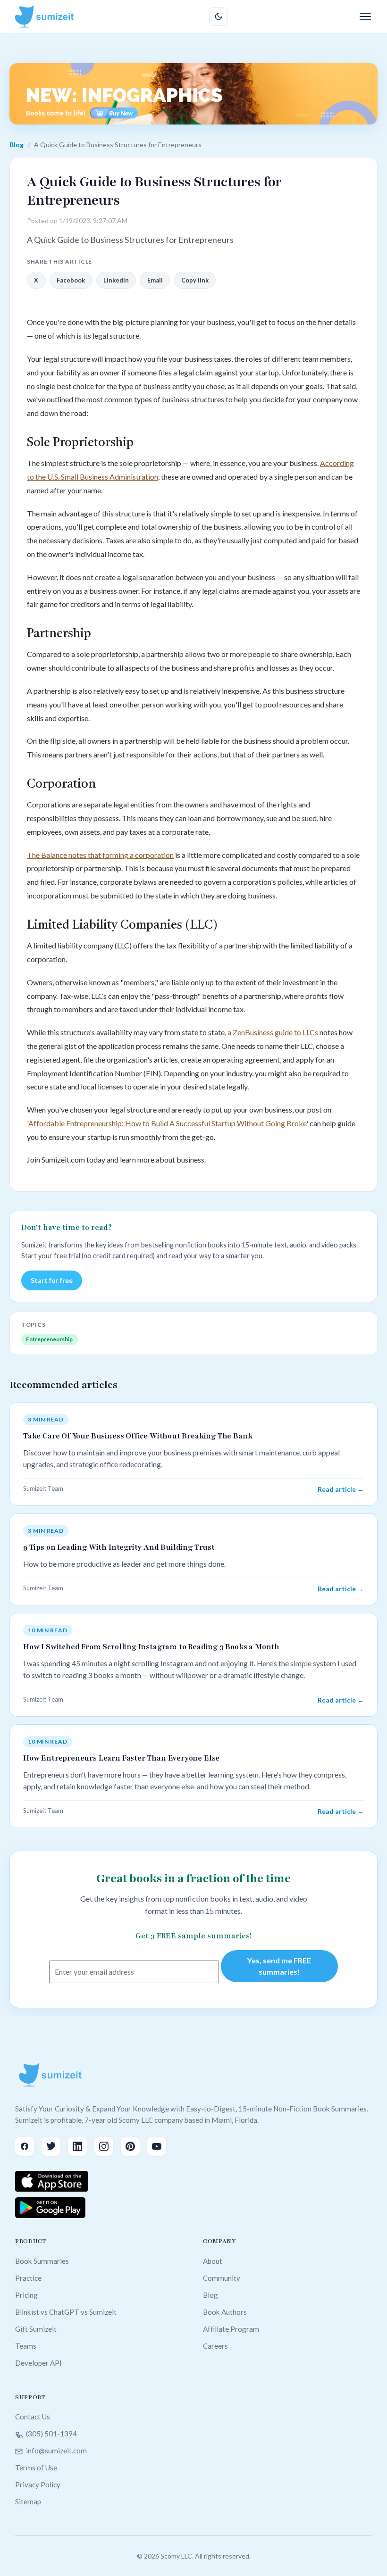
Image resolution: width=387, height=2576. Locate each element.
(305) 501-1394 (51, 2434)
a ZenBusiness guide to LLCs (273, 1032)
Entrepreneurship (49, 1339)
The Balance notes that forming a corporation (100, 855)
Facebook (71, 280)
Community (222, 2278)
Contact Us (33, 2417)
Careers (215, 2346)
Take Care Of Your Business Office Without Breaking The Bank (138, 1436)
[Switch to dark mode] (219, 17)
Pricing (26, 2295)
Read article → (341, 1489)
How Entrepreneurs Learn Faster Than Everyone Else (121, 1758)
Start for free (52, 1280)
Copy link (195, 280)
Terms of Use (36, 2468)
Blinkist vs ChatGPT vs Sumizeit (66, 2312)
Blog (17, 145)
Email (155, 280)
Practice (28, 2278)
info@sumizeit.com (56, 2451)
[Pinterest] (130, 2146)
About (213, 2261)
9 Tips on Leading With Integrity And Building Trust (119, 1547)
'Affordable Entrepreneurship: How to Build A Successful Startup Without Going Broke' (168, 1123)
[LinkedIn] (77, 2146)
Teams (26, 2346)
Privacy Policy (38, 2485)
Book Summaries (42, 2261)
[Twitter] (51, 2146)
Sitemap (28, 2501)
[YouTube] (157, 2146)
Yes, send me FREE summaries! (279, 1966)
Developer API (38, 2363)
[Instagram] (104, 2146)
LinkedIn (116, 280)
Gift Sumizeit (36, 2329)
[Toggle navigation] (365, 17)
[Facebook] (25, 2146)
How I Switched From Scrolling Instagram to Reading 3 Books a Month (151, 1647)
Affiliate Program (231, 2329)
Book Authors (225, 2312)
